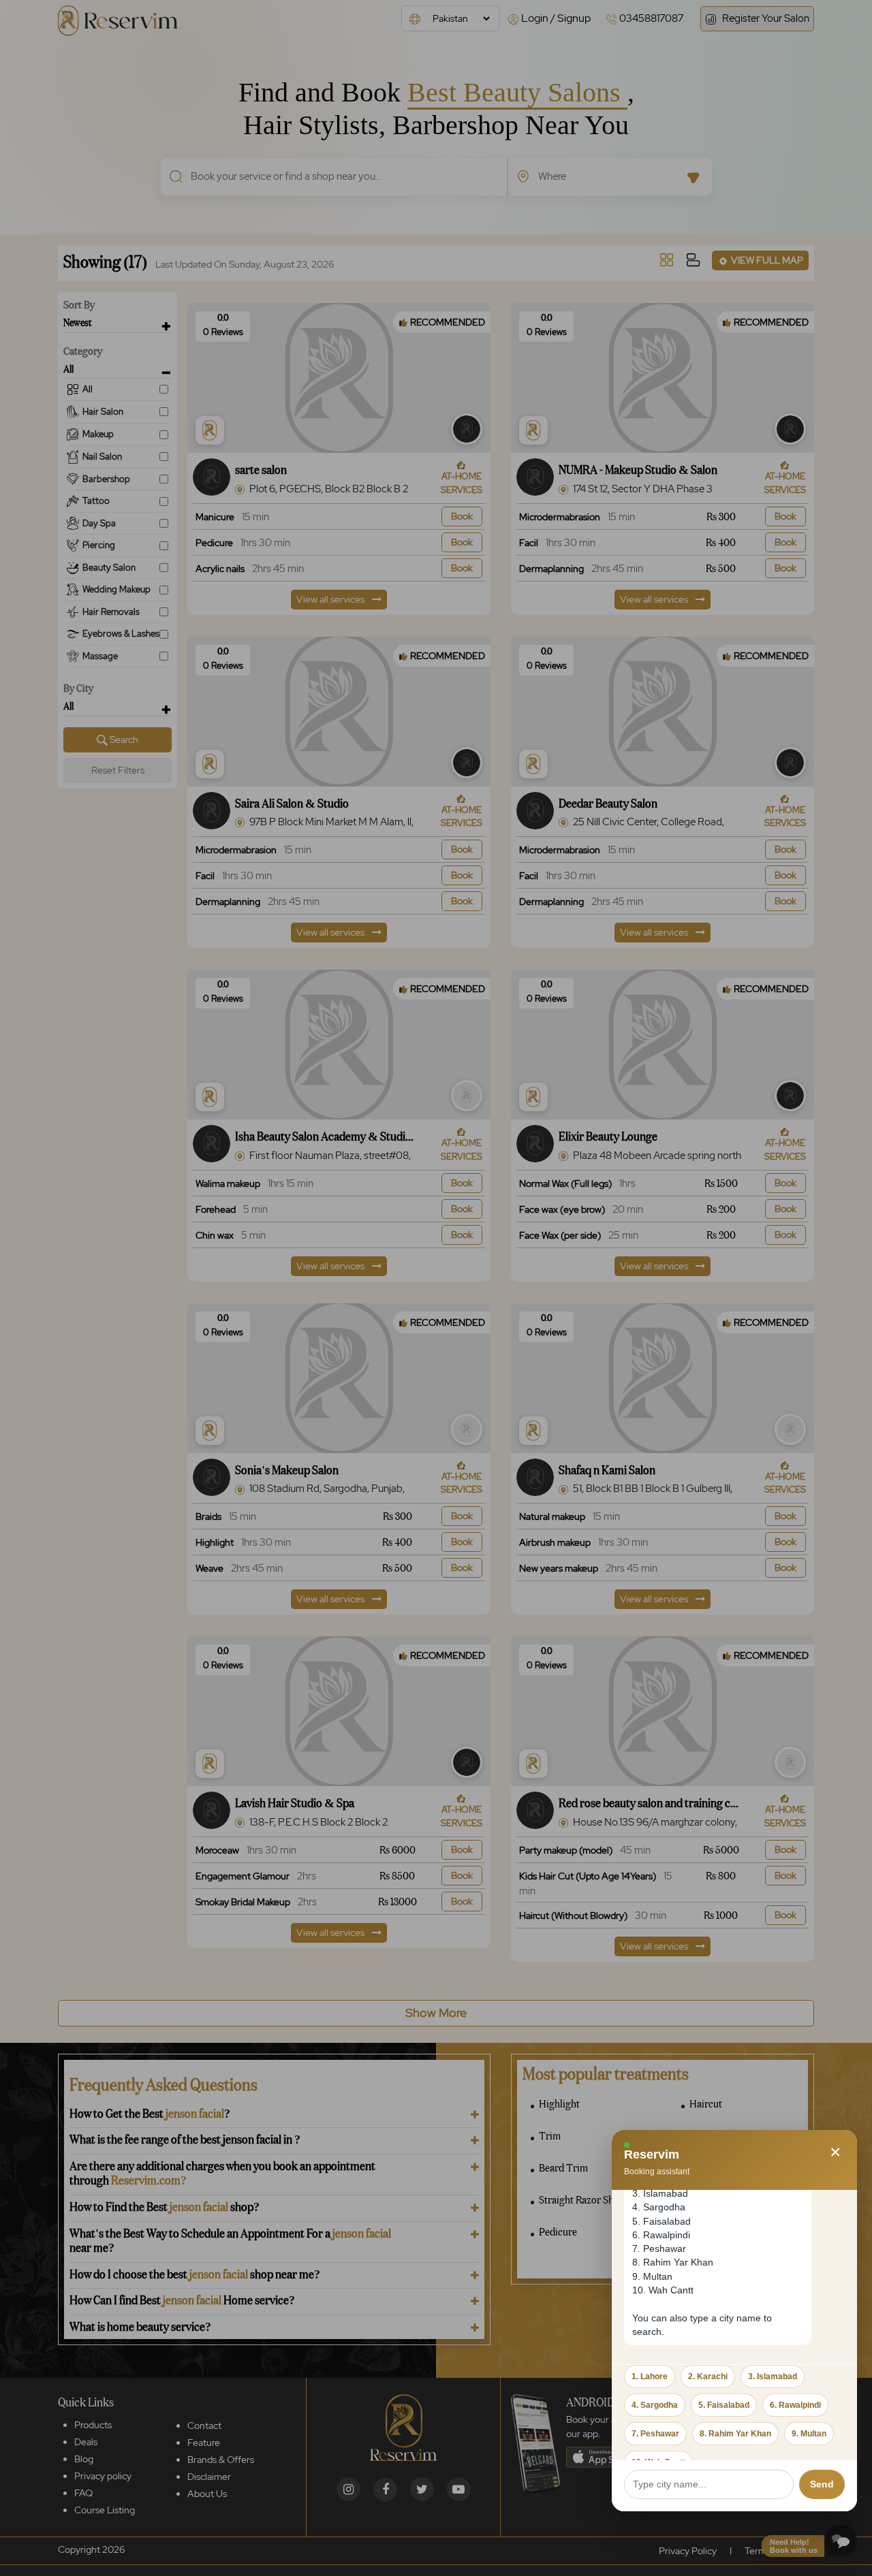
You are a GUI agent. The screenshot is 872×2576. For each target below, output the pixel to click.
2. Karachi (708, 2376)
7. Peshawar (655, 2434)
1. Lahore (650, 2376)
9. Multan (809, 2434)
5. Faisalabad (724, 2405)
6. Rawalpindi (795, 2405)
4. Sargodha (655, 2405)
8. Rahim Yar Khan (735, 2434)
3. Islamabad (773, 2376)
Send (822, 2484)
